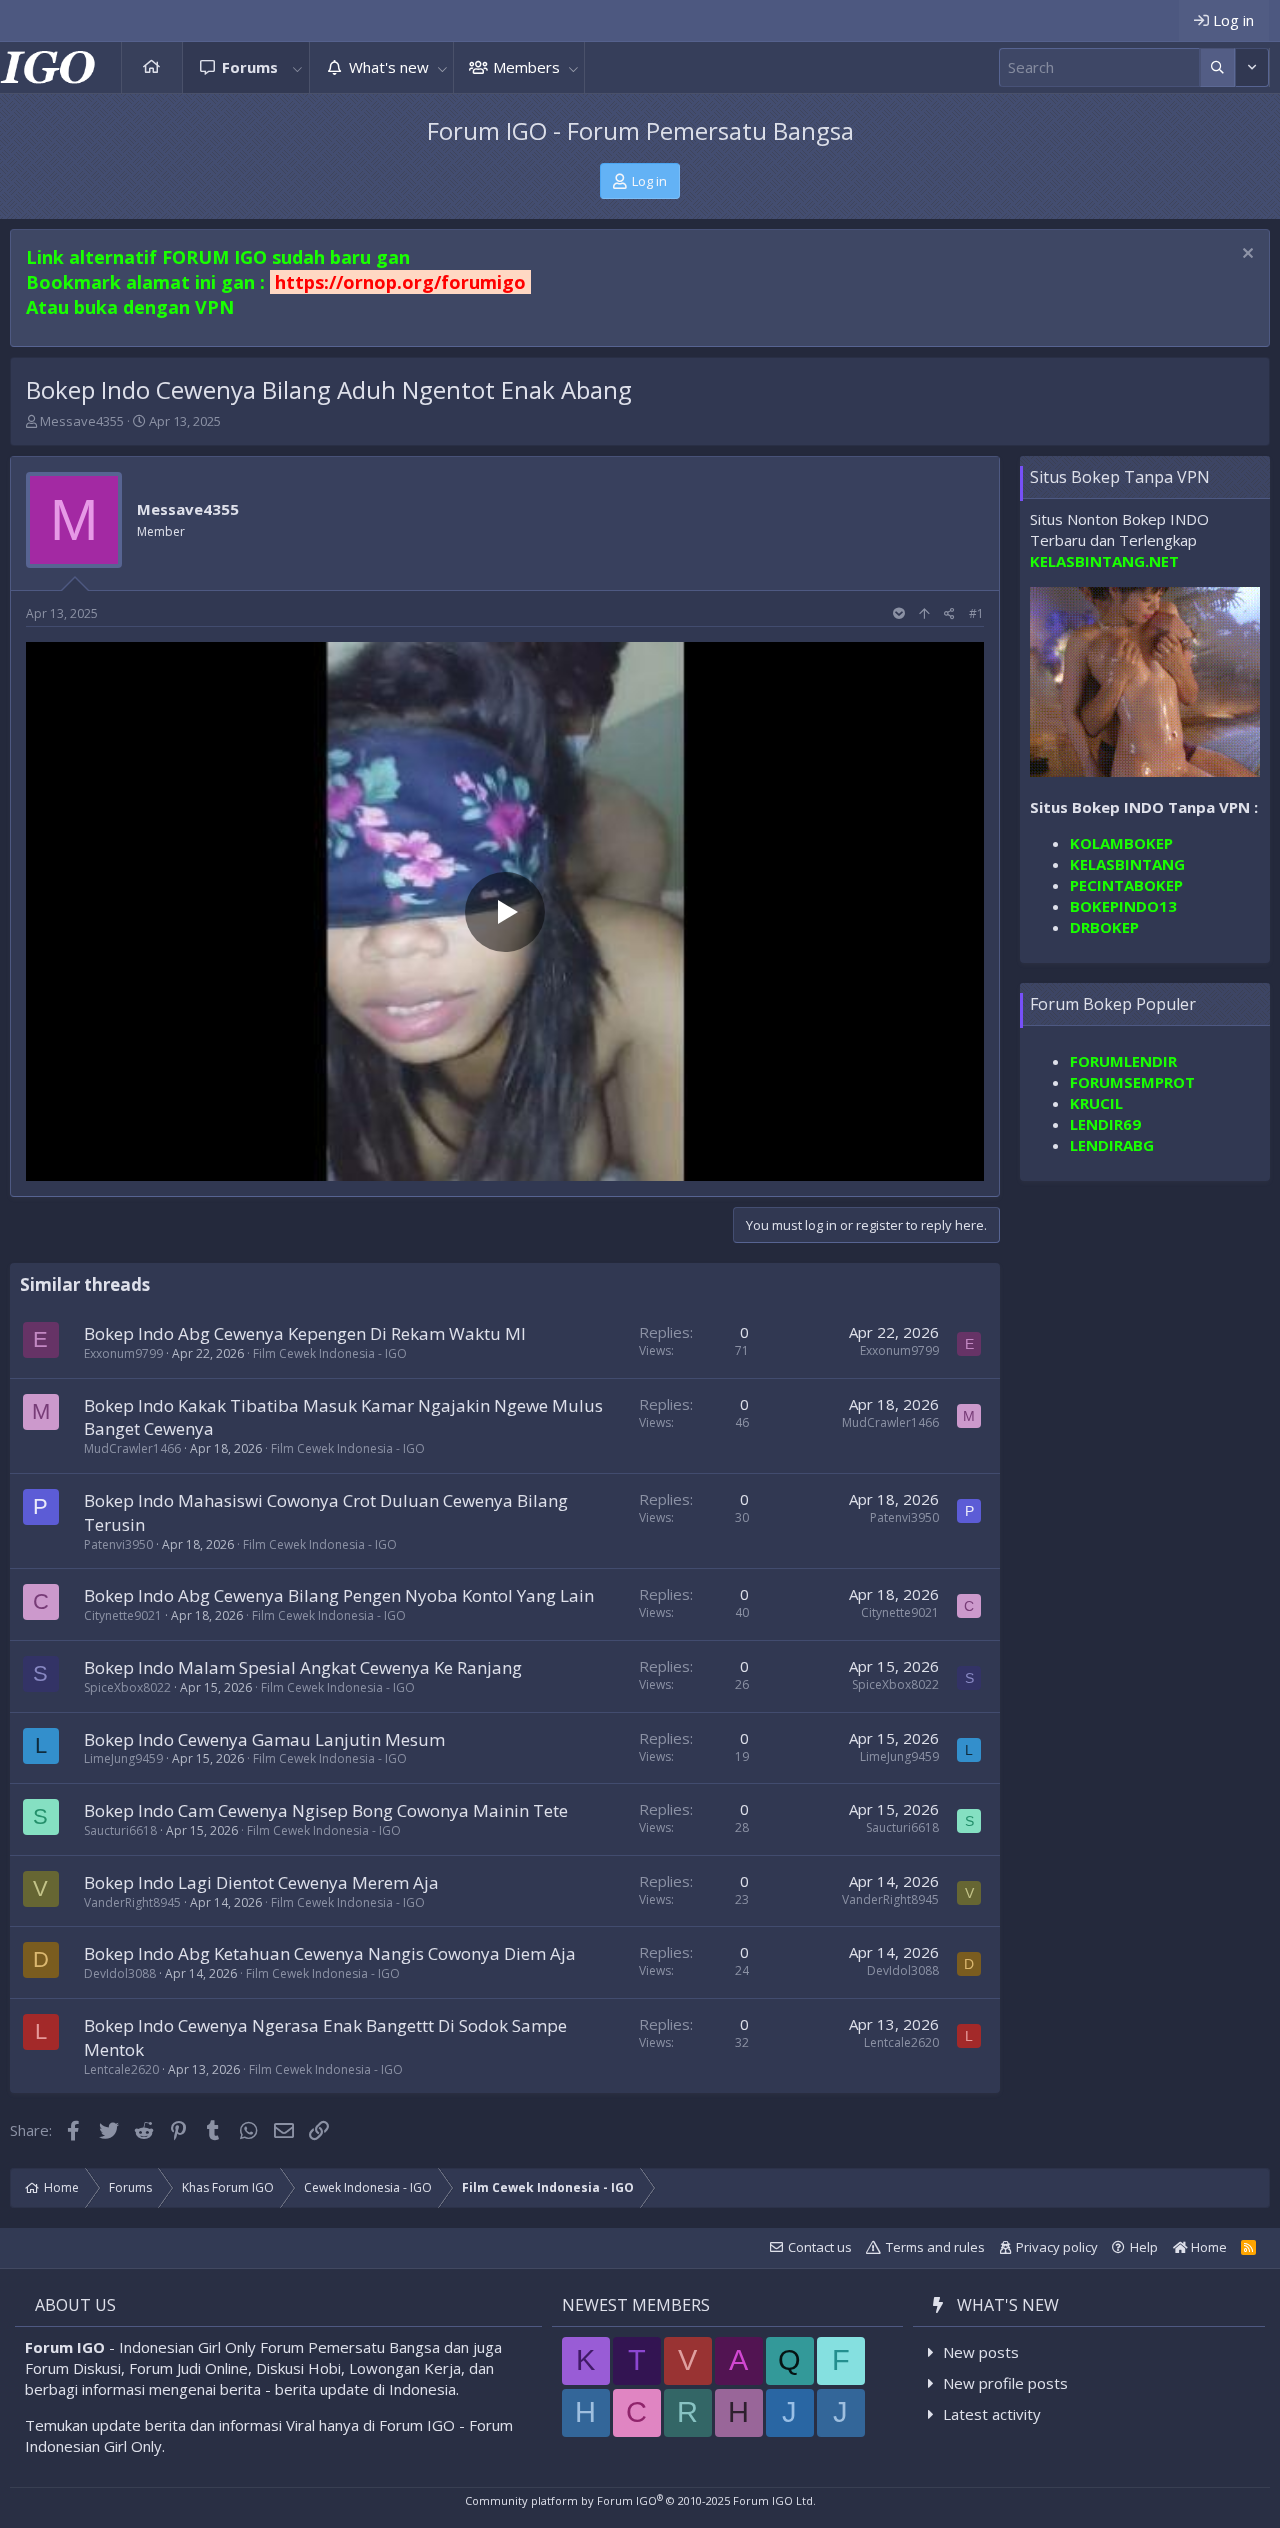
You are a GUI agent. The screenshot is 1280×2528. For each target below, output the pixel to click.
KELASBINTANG (1127, 864)
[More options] (1217, 67)
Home (152, 67)
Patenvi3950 (118, 1544)
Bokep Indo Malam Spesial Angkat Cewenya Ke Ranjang (303, 1667)
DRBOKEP (1104, 927)
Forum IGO (65, 2347)
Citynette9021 (123, 1615)
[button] (298, 67)
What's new (389, 67)
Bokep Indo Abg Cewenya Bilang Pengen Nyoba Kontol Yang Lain (339, 1595)
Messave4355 (82, 421)
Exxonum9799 (123, 1353)
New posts (981, 2352)
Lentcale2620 (121, 2069)
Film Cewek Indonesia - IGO (330, 1353)
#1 (976, 613)
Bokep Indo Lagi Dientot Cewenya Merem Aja (261, 1882)
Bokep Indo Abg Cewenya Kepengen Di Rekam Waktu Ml (305, 1333)
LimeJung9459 (123, 1758)
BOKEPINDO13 (1123, 906)
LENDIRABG (1112, 1146)
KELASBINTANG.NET (1104, 561)
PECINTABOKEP (1126, 885)
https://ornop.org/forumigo (400, 282)
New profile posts (1005, 2383)
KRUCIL (1096, 1104)
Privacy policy (1057, 2247)
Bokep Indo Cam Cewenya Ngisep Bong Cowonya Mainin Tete (326, 1810)
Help (1144, 2247)
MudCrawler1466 (132, 1448)
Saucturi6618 (120, 1830)
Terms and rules (935, 2247)
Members (526, 67)
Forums (250, 67)
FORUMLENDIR (1123, 1062)
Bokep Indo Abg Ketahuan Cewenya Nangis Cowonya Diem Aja (330, 1953)
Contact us (820, 2247)
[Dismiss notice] (1245, 255)
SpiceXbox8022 (127, 1687)
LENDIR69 (1105, 1125)
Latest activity (992, 2414)
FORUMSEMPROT (1132, 1083)
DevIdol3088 (120, 1973)
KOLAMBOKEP (1121, 843)
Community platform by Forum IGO (640, 2500)
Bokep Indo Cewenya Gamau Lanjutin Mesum (264, 1739)
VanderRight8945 (132, 1902)
